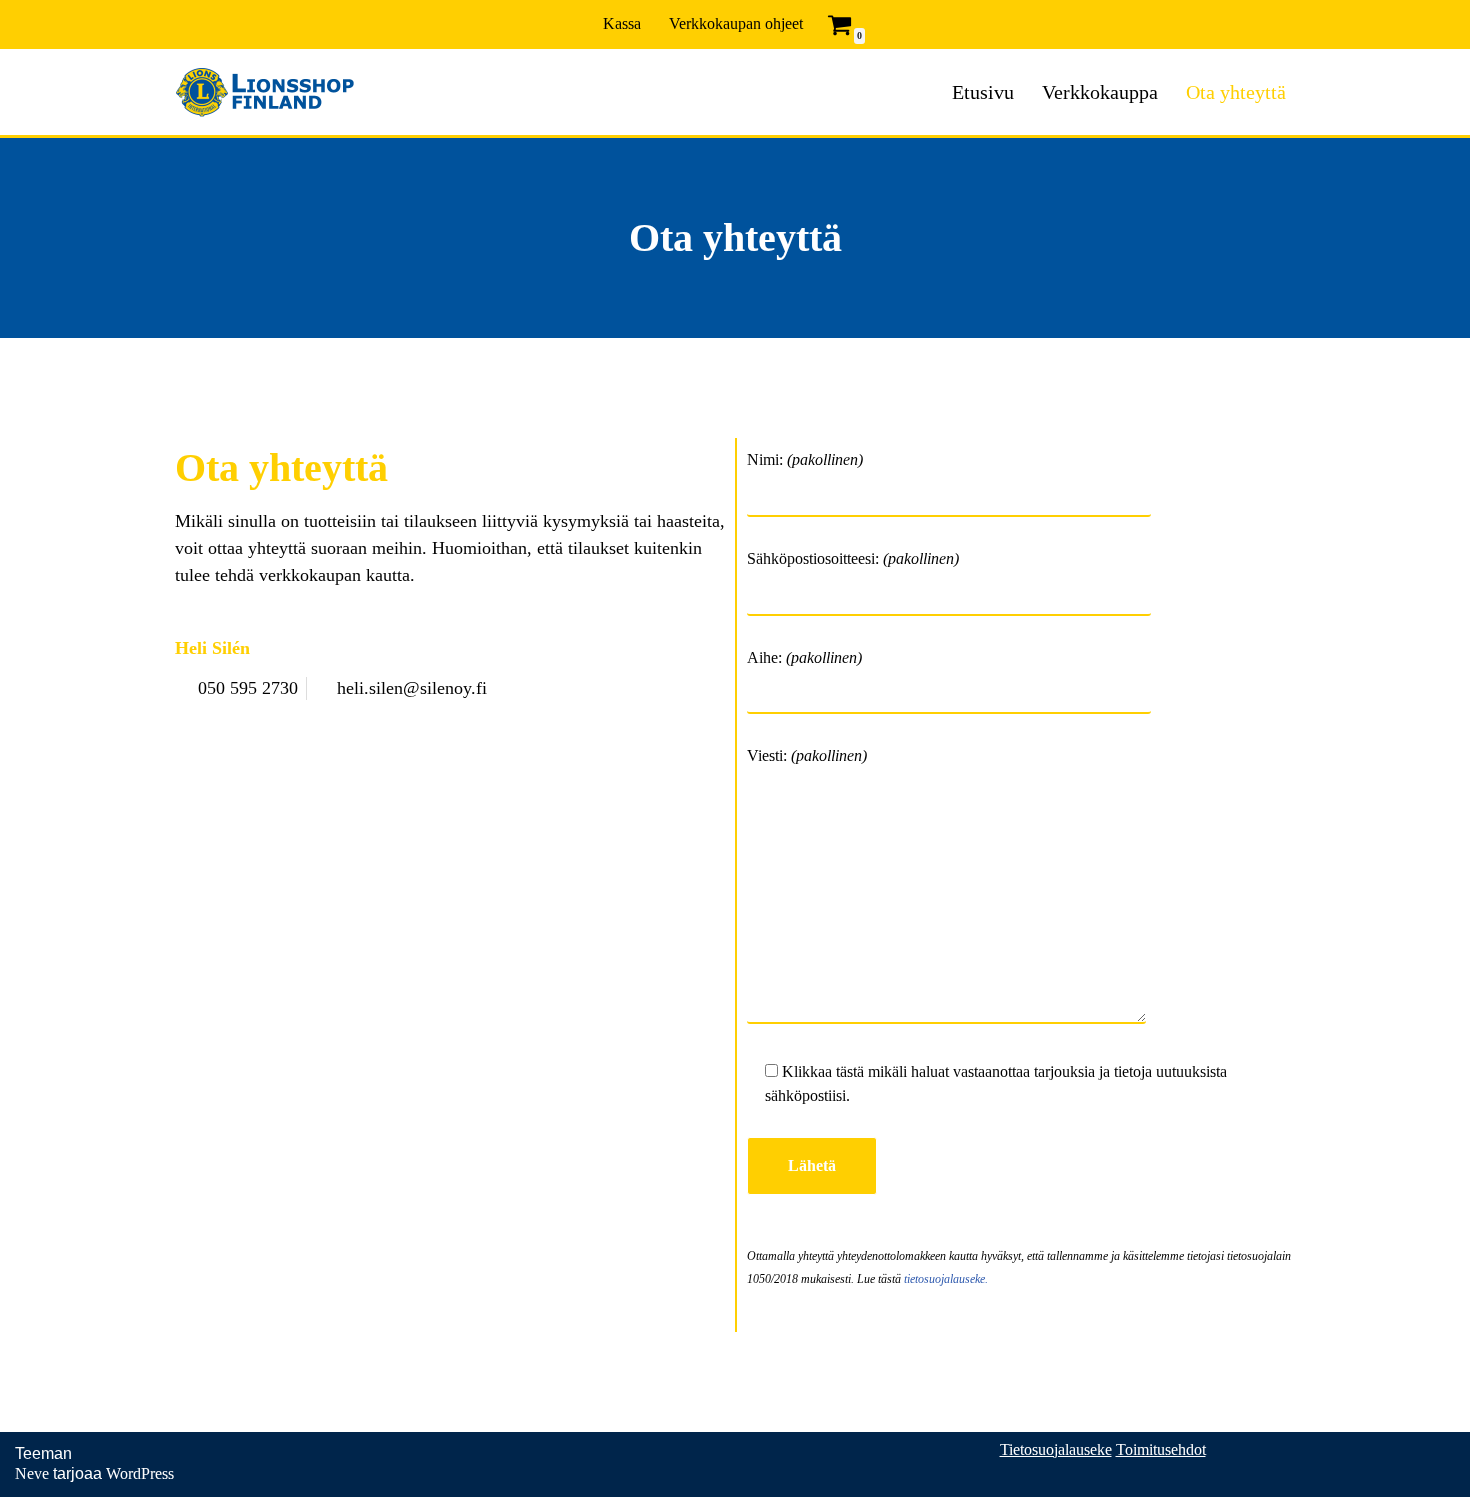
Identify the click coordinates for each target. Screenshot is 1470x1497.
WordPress (140, 1473)
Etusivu (983, 92)
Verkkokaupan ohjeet (736, 24)
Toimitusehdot (1161, 1449)
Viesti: (807, 755)
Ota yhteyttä (1236, 92)
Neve (32, 1473)
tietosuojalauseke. (946, 1279)
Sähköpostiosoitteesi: (853, 558)
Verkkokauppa (1100, 92)
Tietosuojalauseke (1056, 1449)
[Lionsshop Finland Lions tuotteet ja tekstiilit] (265, 92)
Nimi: (805, 459)
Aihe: (804, 657)
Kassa (622, 24)
